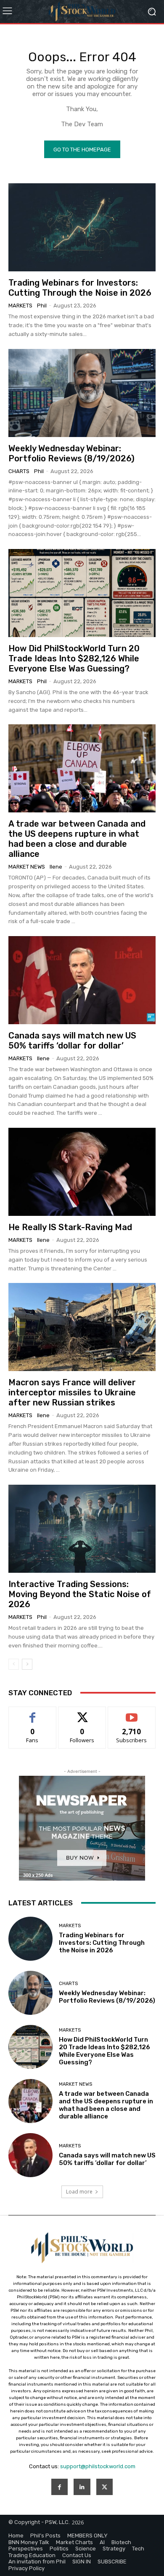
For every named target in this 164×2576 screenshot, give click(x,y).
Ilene (56, 867)
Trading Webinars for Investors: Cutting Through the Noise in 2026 (80, 288)
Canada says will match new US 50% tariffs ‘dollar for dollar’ (72, 1041)
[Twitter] (104, 2487)
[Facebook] (60, 2487)
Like (33, 1713)
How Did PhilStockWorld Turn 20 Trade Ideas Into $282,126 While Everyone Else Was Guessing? (74, 658)
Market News (27, 867)
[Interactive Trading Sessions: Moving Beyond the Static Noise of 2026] (82, 1529)
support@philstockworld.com (98, 2466)
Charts (19, 471)
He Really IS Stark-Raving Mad (70, 1227)
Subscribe (132, 1713)
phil (42, 306)
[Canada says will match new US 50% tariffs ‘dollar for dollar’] (82, 980)
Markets (20, 306)
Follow (82, 1713)
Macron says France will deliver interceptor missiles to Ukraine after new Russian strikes (72, 1392)
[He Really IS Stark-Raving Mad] (82, 1172)
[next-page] (27, 1664)
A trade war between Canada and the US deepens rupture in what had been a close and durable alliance (77, 839)
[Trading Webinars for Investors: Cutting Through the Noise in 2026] (82, 227)
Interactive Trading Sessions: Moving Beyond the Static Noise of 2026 (80, 1594)
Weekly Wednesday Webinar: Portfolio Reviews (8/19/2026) (71, 453)
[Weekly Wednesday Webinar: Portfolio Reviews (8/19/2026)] (82, 393)
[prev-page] (14, 1664)
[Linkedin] (82, 2487)
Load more (79, 2192)
